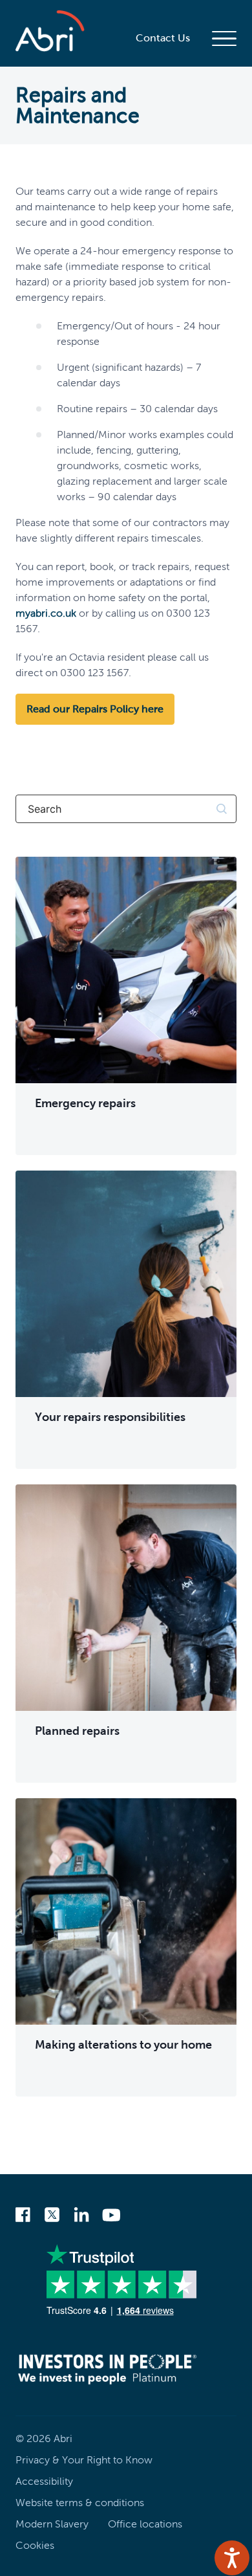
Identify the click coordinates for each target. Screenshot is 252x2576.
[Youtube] (111, 2216)
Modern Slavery (52, 2524)
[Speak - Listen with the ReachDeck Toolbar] (232, 2558)
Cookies (35, 2545)
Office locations (145, 2524)
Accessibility (44, 2481)
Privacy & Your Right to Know (84, 2460)
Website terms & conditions (80, 2503)
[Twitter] (52, 2216)
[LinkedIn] (81, 2216)
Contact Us (163, 38)
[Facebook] (23, 2216)
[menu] (224, 38)
